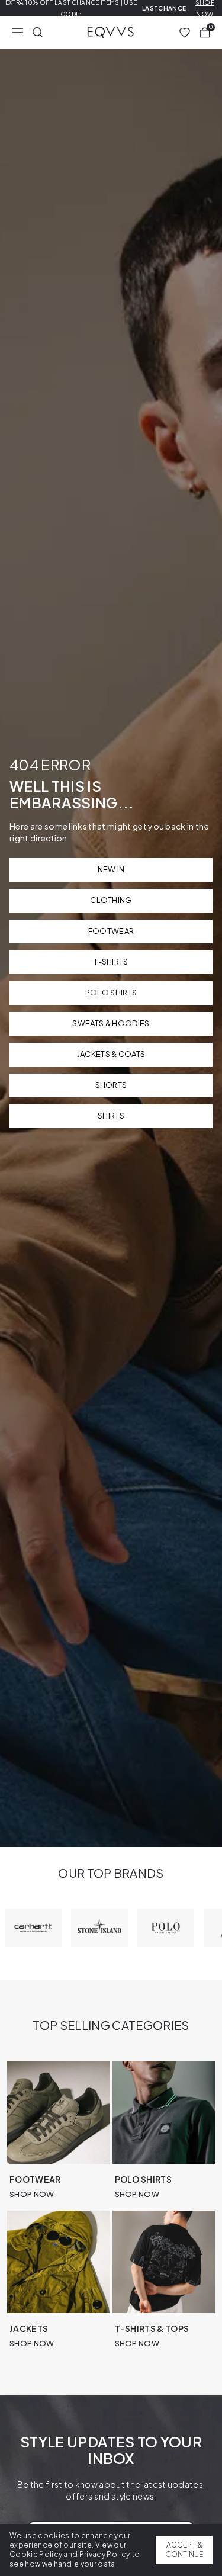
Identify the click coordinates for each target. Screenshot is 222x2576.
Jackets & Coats (111, 1054)
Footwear (111, 931)
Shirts (111, 1116)
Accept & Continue (184, 2550)
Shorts (111, 1085)
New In (111, 869)
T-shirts (111, 962)
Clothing (111, 900)
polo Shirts (111, 993)
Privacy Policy (104, 2554)
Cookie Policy (36, 2554)
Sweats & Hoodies (111, 1023)
